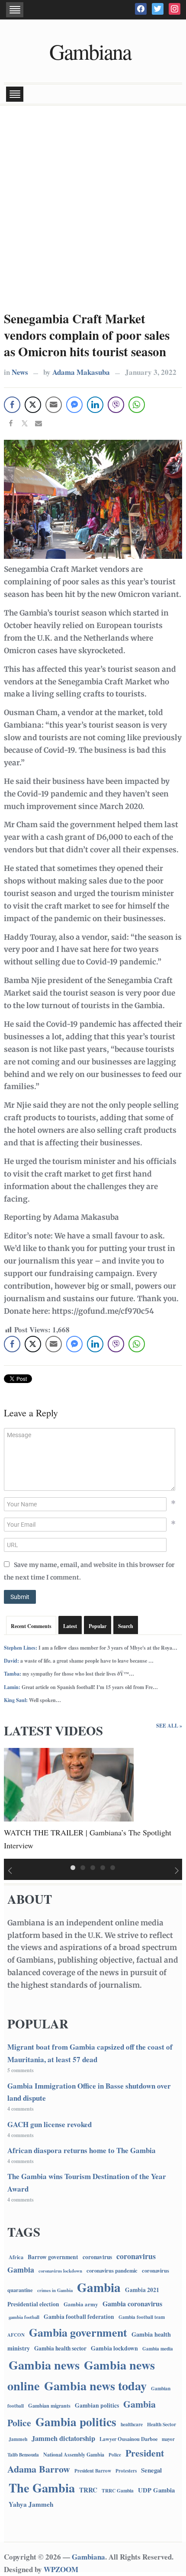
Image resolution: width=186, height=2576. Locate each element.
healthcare (132, 2424)
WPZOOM (61, 2569)
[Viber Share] (116, 405)
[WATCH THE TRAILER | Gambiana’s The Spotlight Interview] (69, 1784)
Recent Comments (31, 1626)
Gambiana (90, 51)
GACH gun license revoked (50, 2124)
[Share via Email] (38, 424)
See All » (169, 1726)
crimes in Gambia (55, 2290)
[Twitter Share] (33, 405)
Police (115, 2455)
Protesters (126, 2471)
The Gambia (42, 2488)
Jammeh (18, 2439)
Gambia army (81, 2304)
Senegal (151, 2470)
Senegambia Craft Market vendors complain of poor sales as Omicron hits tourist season (87, 335)
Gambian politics (97, 2405)
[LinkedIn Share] (95, 405)
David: (11, 1661)
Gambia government (78, 2332)
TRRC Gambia (118, 2491)
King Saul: (16, 1700)
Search (126, 1626)
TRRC (88, 2490)
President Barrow (93, 2471)
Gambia (99, 2287)
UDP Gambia (156, 2490)
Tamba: (13, 1674)
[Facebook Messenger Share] (74, 405)
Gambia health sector (60, 2348)
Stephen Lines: (21, 1648)
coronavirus (97, 2257)
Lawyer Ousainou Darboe (128, 2439)
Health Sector (162, 2424)
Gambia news (44, 2365)
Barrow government (53, 2257)
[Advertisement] (93, 207)
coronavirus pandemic (112, 2270)
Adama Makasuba (81, 372)
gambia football (24, 2317)
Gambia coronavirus (132, 2304)
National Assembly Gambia (74, 2454)
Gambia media (158, 2349)
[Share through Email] (54, 405)
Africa (16, 2257)
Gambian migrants (49, 2405)
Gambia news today (95, 2386)
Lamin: (12, 1687)
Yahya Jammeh (31, 2504)
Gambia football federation (79, 2317)
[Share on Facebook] (11, 424)
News (20, 372)
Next (177, 1871)
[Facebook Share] (12, 405)
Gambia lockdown (114, 2348)
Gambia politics (76, 2422)
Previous (9, 1871)
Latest (70, 1626)
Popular (98, 1626)
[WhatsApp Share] (137, 405)
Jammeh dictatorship (63, 2438)
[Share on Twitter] (25, 424)
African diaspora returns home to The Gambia (82, 2150)
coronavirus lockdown (60, 2271)
